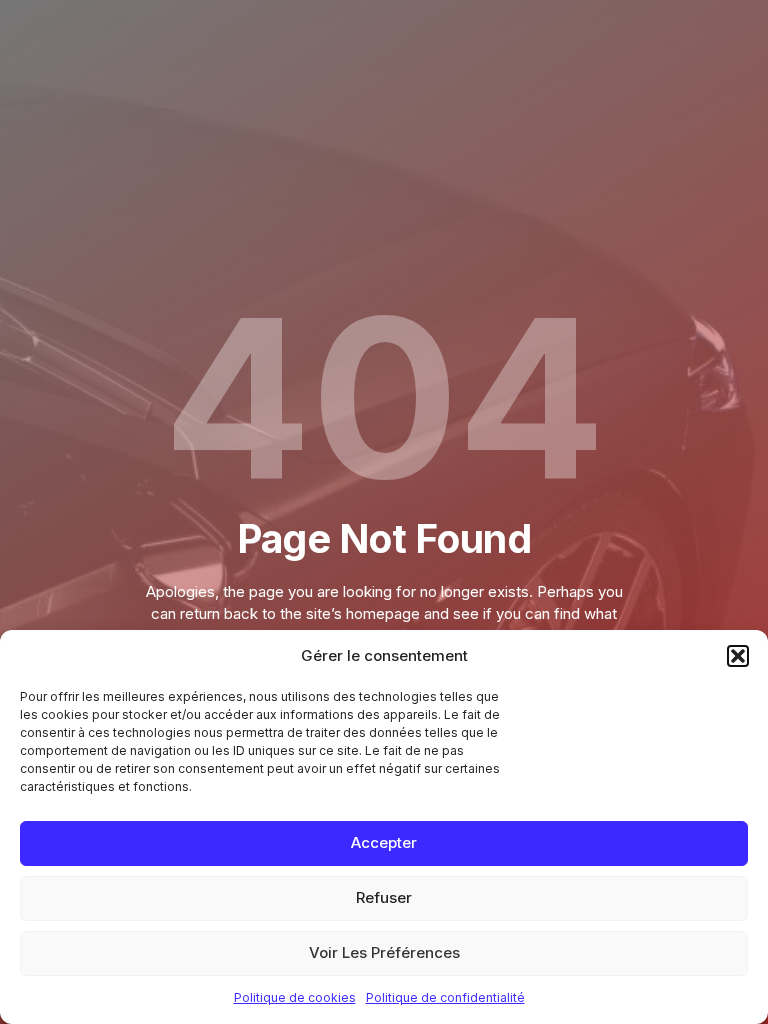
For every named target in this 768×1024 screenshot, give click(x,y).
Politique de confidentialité (445, 997)
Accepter (384, 842)
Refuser (384, 897)
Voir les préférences (384, 952)
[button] (738, 656)
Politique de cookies (295, 997)
